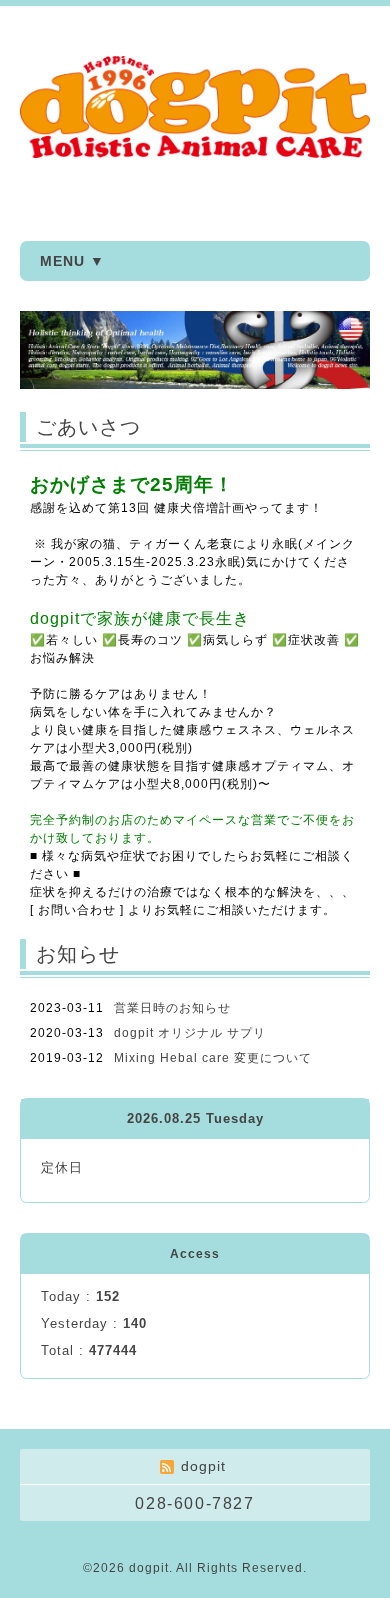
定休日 (62, 1167)
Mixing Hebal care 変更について (213, 1058)
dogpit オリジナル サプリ (190, 1033)
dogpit (149, 1568)
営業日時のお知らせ (172, 1008)
